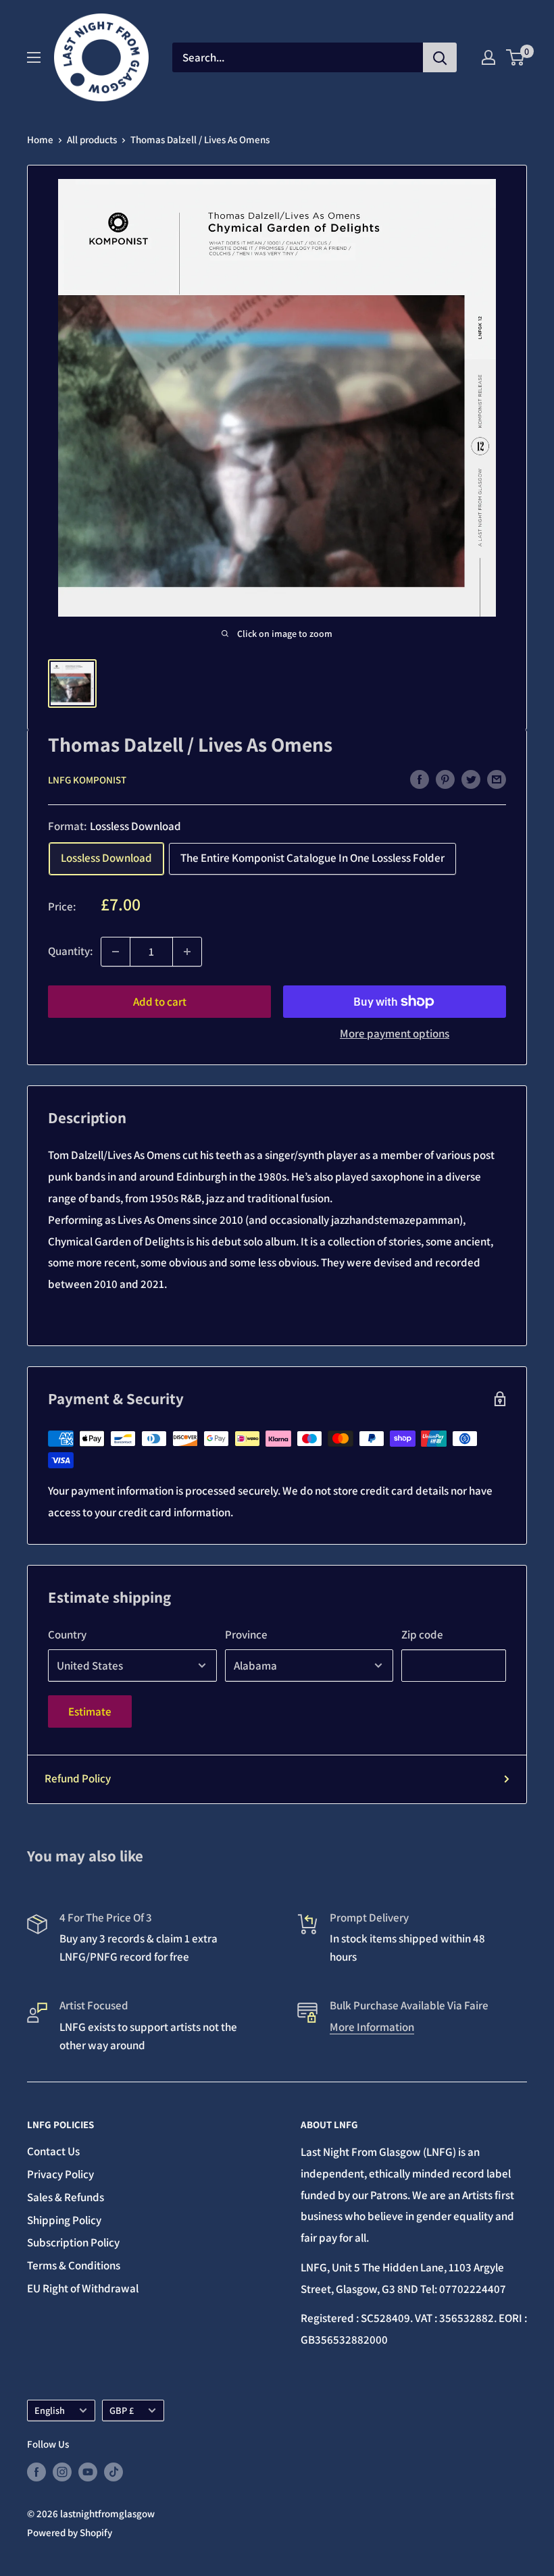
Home (40, 139)
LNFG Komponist (87, 780)
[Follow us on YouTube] (88, 2472)
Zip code (422, 1634)
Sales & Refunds (66, 2197)
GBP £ (122, 2410)
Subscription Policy (73, 2242)
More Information (372, 2027)
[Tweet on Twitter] (471, 779)
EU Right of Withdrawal (83, 2288)
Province (246, 1634)
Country (67, 1634)
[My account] (488, 57)
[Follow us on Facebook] (36, 2472)
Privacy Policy (60, 2174)
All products (92, 139)
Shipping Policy (64, 2220)
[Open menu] (34, 57)
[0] (516, 57)
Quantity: (70, 951)
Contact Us (53, 2151)
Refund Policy (78, 1778)
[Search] (440, 57)
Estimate (90, 1711)
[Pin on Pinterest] (445, 779)
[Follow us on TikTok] (114, 2472)
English (50, 2410)
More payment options (395, 1033)
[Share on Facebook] (420, 779)
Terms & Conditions (74, 2265)
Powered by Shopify (70, 2532)
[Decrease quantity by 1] (116, 952)
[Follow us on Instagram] (62, 2472)
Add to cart (160, 1002)
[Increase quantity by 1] (187, 952)
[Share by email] (497, 779)
